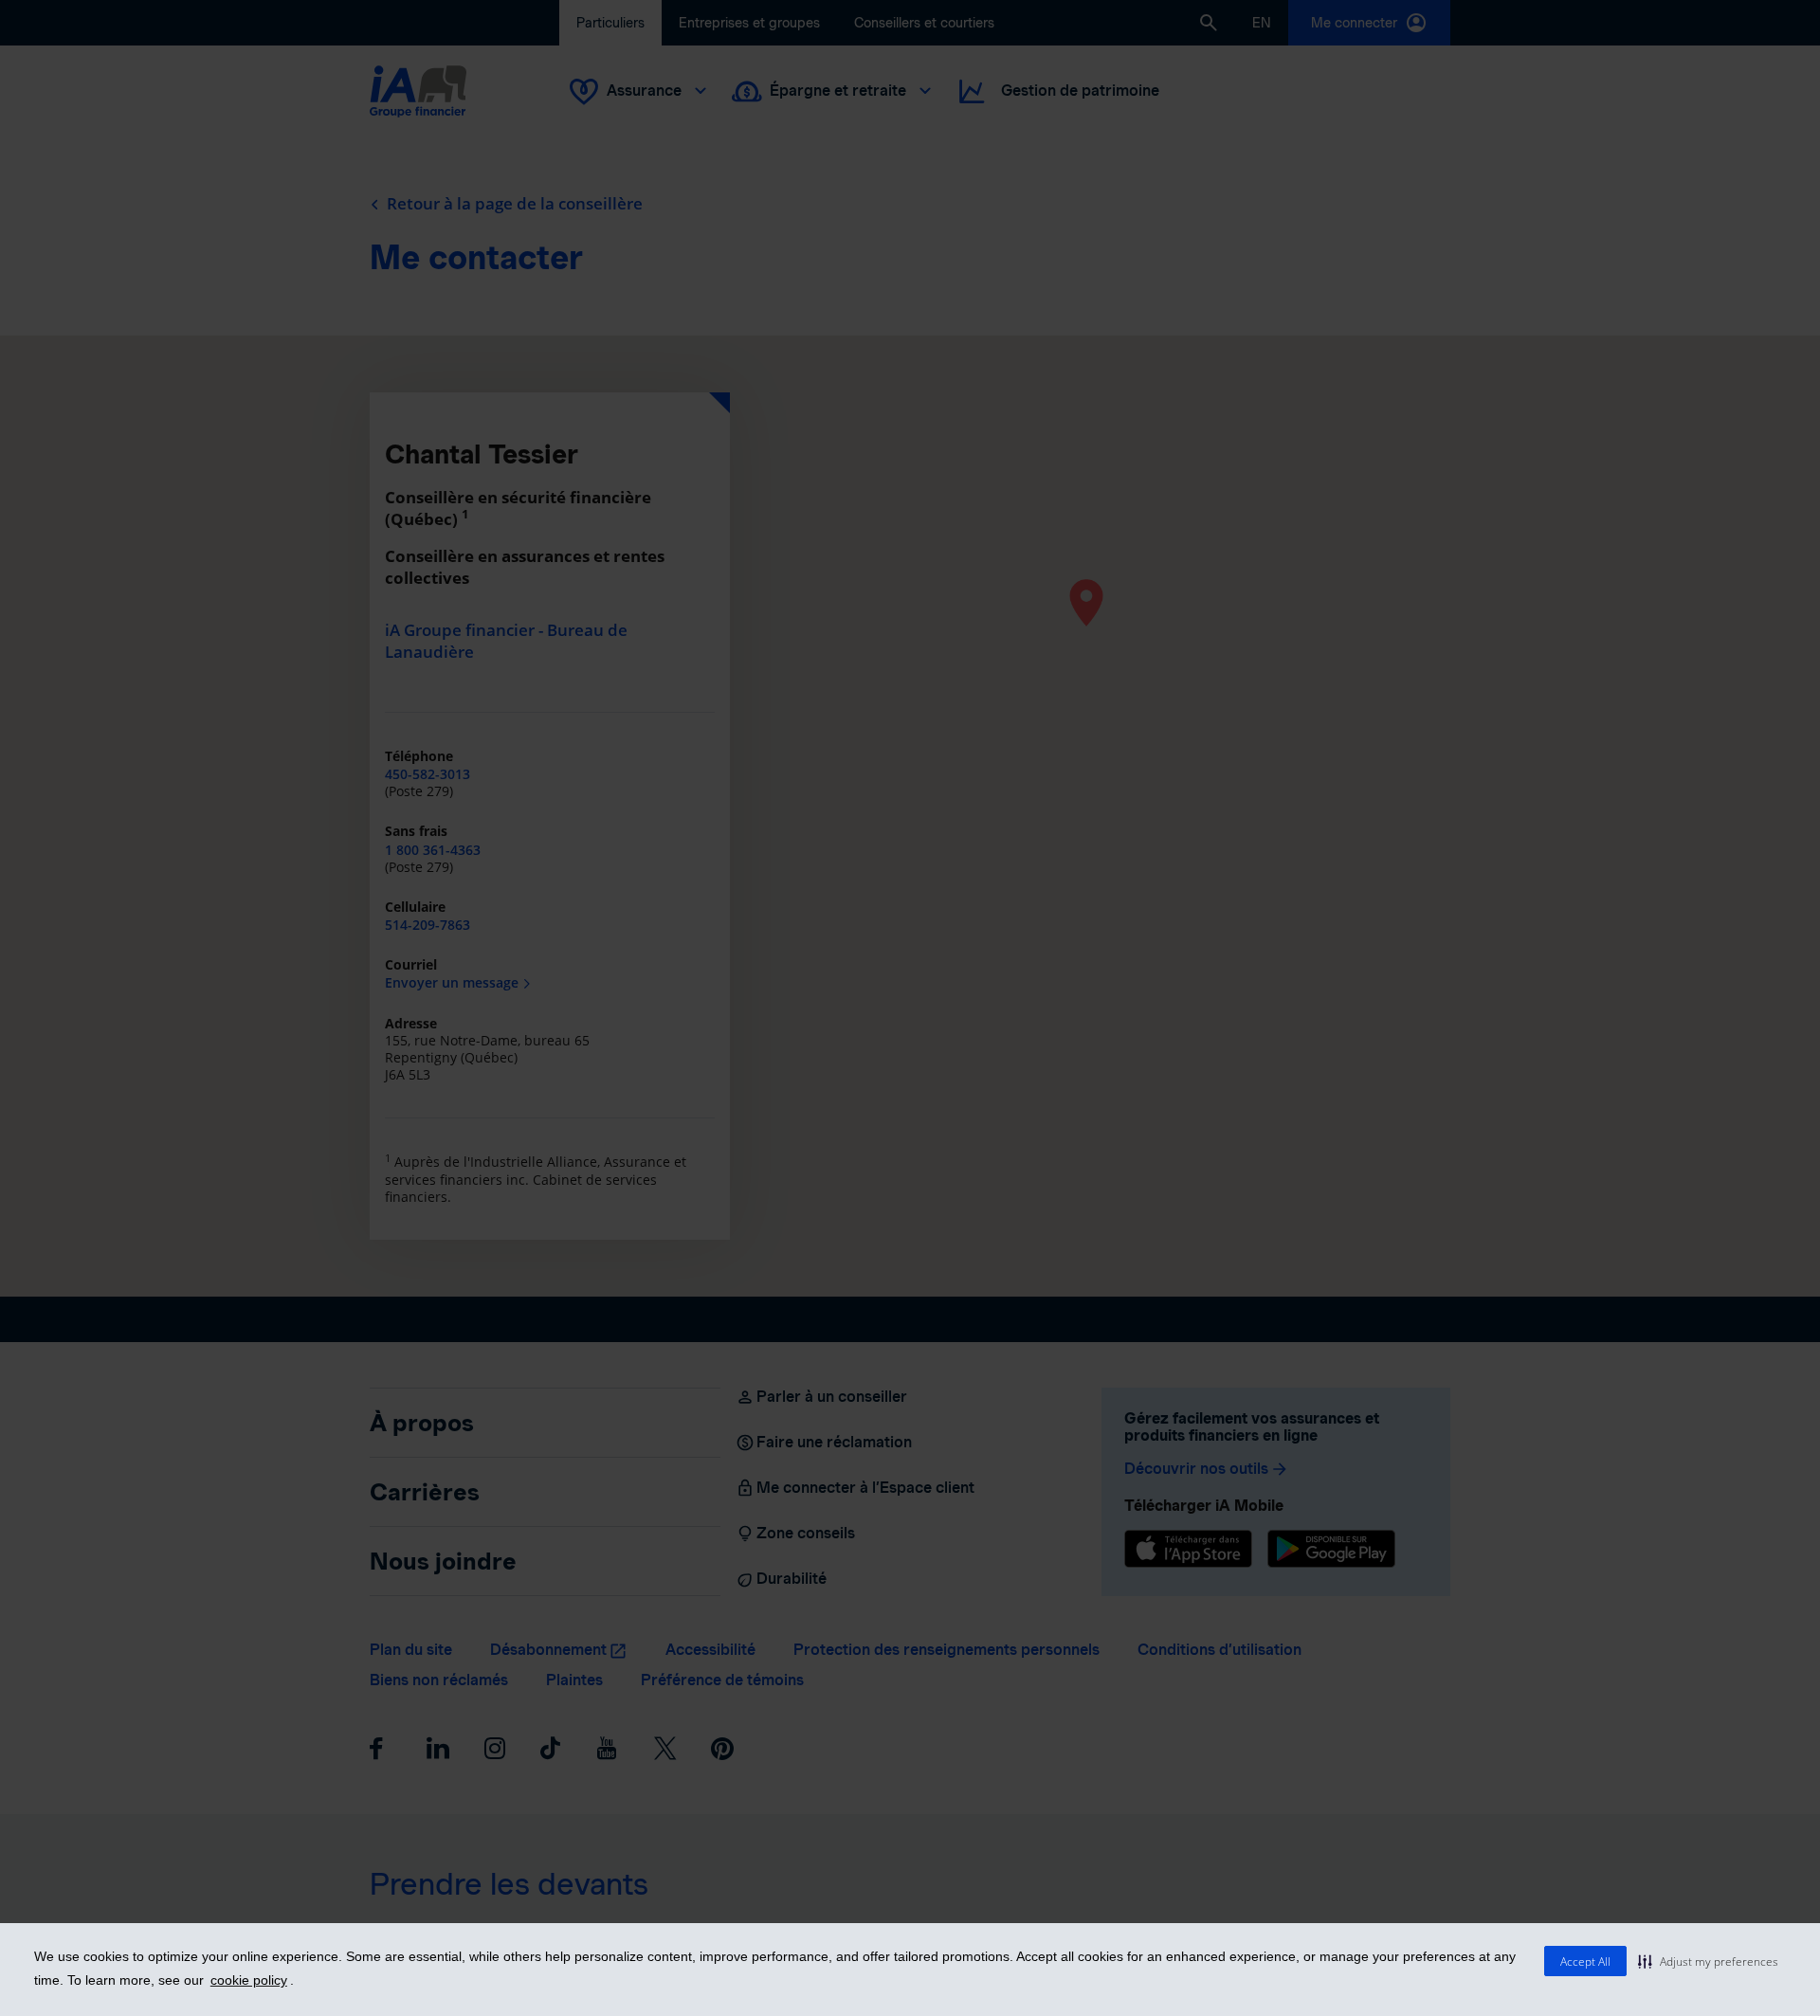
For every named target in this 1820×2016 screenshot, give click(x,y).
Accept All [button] (1585, 1962)
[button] (1708, 1961)
